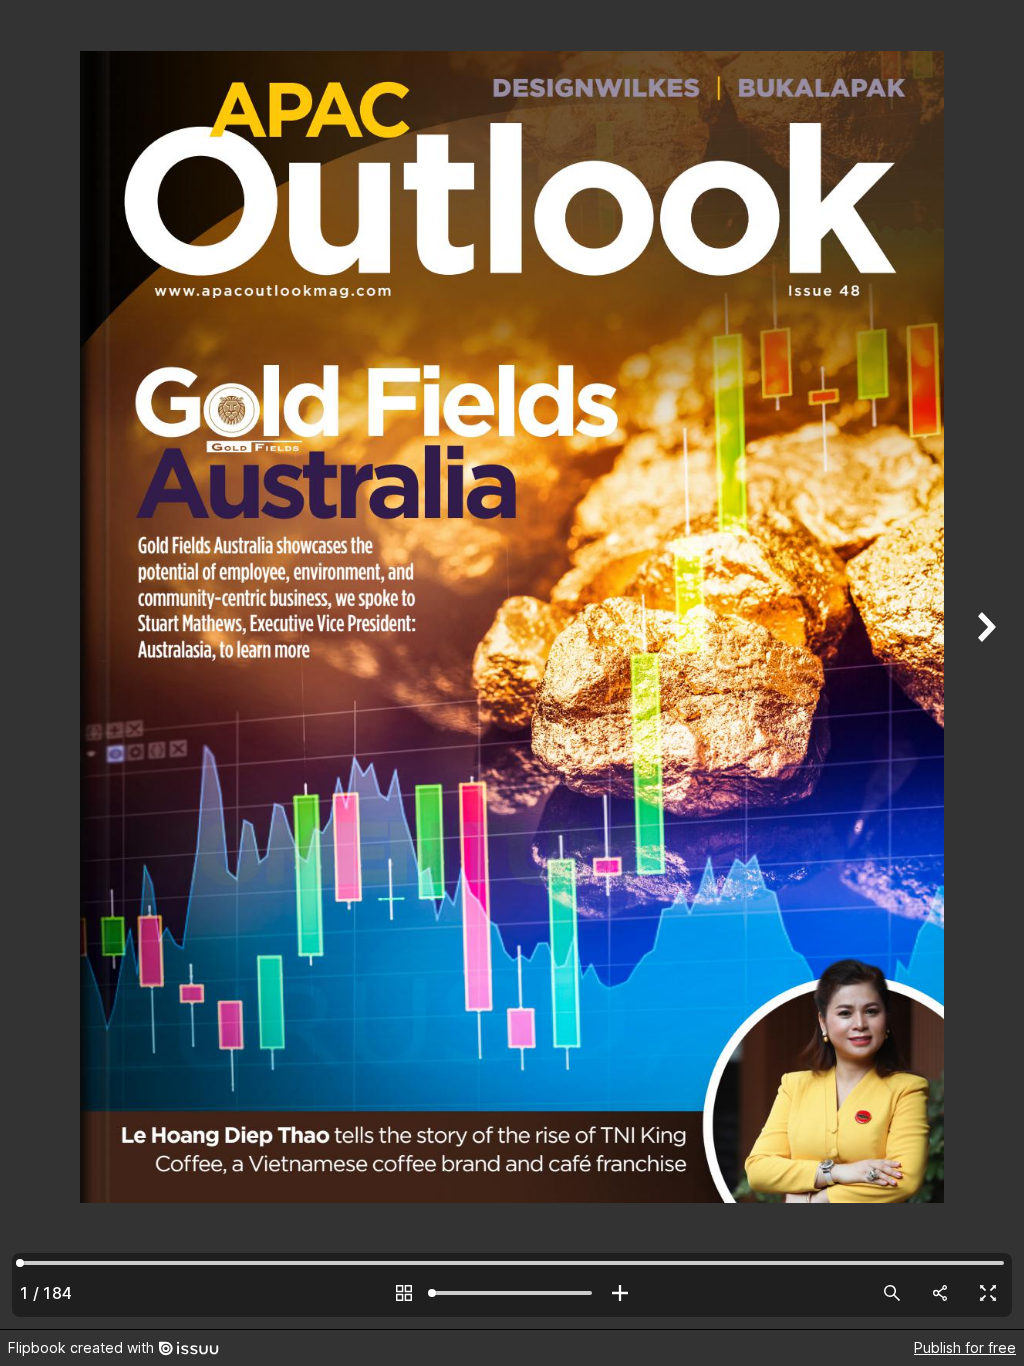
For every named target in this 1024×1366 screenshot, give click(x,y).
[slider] (512, 1293)
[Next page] (984, 664)
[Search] (892, 1293)
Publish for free (965, 1347)
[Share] (940, 1293)
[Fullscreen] (988, 1293)
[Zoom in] (620, 1293)
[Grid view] (404, 1293)
